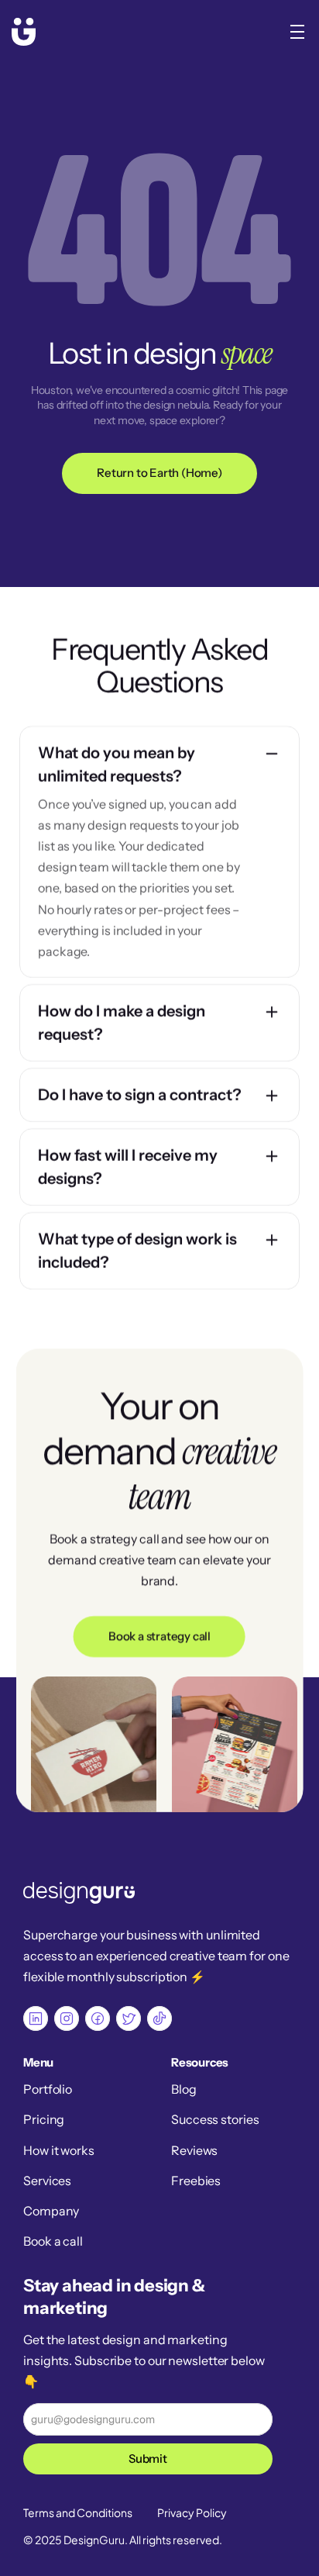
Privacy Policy (192, 2512)
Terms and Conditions (78, 2512)
